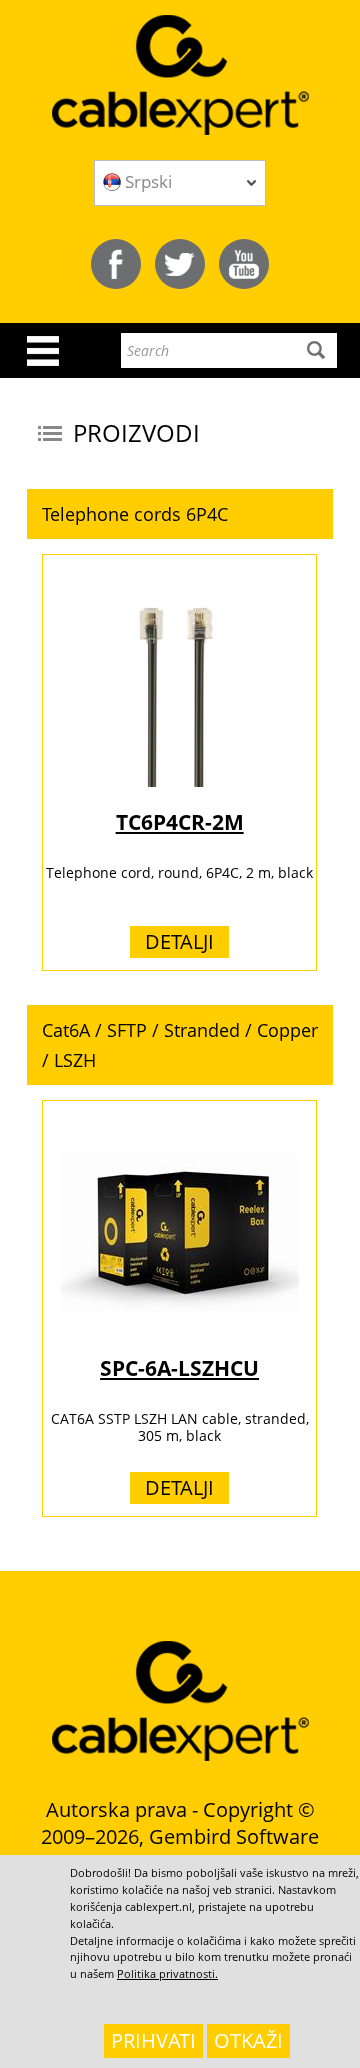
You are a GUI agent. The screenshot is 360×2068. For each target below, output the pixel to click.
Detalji (179, 941)
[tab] (180, 514)
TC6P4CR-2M (180, 822)
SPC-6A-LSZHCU (179, 1368)
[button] (180, 514)
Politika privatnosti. (167, 1973)
